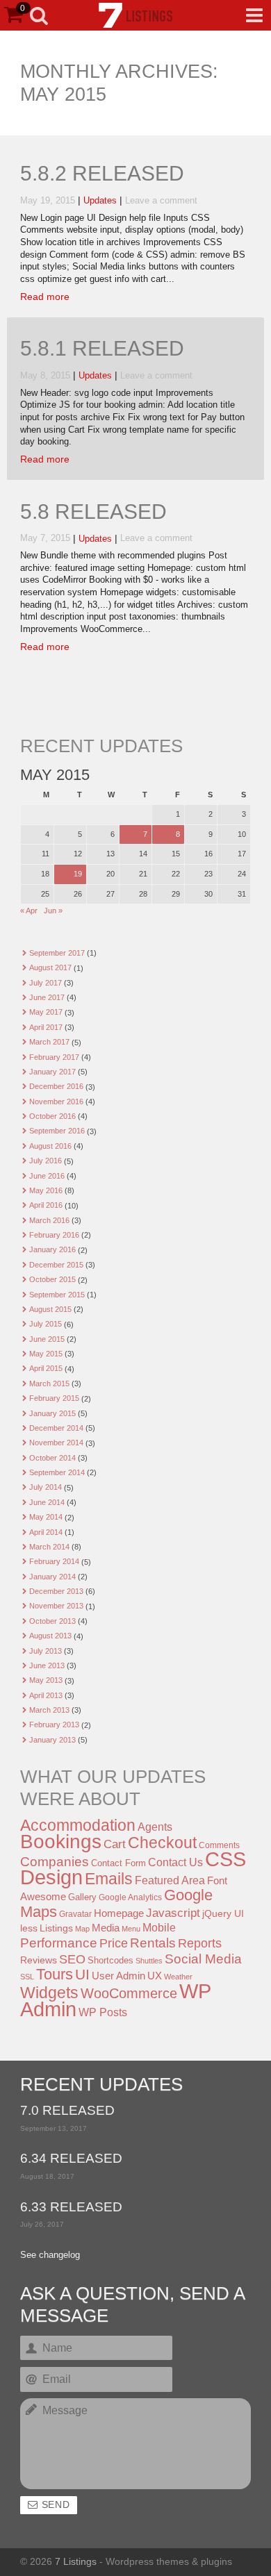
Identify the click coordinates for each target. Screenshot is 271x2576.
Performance (59, 1943)
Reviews (39, 1960)
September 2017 (57, 953)
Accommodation (78, 1825)
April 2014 (46, 1532)
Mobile (159, 1927)
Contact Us (175, 1862)
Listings (56, 1928)
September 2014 (57, 1472)
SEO (72, 1959)
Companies (55, 1862)
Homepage (119, 1913)
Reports (200, 1943)
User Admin (118, 1976)
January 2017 (52, 1072)
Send (56, 2505)
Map (82, 1929)
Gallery (82, 1897)
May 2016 (46, 1190)
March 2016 (49, 1220)
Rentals (153, 1943)
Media (106, 1928)
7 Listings (76, 2561)
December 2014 (56, 1428)
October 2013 (52, 1621)
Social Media (203, 1959)
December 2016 (56, 1086)
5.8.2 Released (102, 174)
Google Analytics (130, 1897)
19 (78, 874)
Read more (45, 297)
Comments (219, 1845)
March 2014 (49, 1547)
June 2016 (47, 1176)
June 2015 (47, 1339)
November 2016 (56, 1102)
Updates (100, 201)
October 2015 (52, 1279)
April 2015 (46, 1368)
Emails (109, 1879)
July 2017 (46, 983)
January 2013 (52, 1740)
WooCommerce (129, 1993)
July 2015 (46, 1324)
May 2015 (46, 1354)
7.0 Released (67, 2111)
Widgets (49, 1993)
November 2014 (56, 1443)
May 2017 (46, 1012)
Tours (55, 1974)
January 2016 (52, 1249)
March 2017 (49, 1042)
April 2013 (46, 1695)
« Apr (29, 911)
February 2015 (54, 1398)
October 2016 (52, 1116)
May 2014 (46, 1517)
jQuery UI (223, 1913)
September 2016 (57, 1131)
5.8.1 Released (102, 349)
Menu (131, 1929)
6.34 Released (71, 2159)
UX (155, 1976)
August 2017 (50, 967)
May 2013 (46, 1680)
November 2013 (56, 1606)
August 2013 (50, 1636)
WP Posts (103, 2012)
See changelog (50, 2255)
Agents (155, 1827)
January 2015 (52, 1413)
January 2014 (52, 1577)
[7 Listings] (135, 15)
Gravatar (75, 1914)
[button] (254, 15)
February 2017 (54, 1057)
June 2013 (47, 1665)
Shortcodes (110, 1960)
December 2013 (56, 1591)
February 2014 (54, 1561)
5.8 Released (93, 512)
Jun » (53, 911)
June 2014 (47, 1502)
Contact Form (118, 1863)
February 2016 (54, 1235)
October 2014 (52, 1458)
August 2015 (50, 1309)
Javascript (173, 1913)
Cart (115, 1844)
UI (82, 1974)
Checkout (162, 1843)
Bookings (61, 1841)
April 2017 (46, 1027)
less (29, 1928)
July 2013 (46, 1651)
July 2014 (46, 1487)
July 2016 (46, 1161)
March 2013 (49, 1710)
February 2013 (54, 1725)
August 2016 (50, 1146)
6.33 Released (71, 2208)
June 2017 (47, 997)
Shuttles (149, 1961)
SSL (27, 1977)
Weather (178, 1977)
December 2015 (56, 1265)
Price (114, 1943)
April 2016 (46, 1205)
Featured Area (170, 1880)
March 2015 (49, 1383)
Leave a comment (161, 201)
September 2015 (57, 1295)
